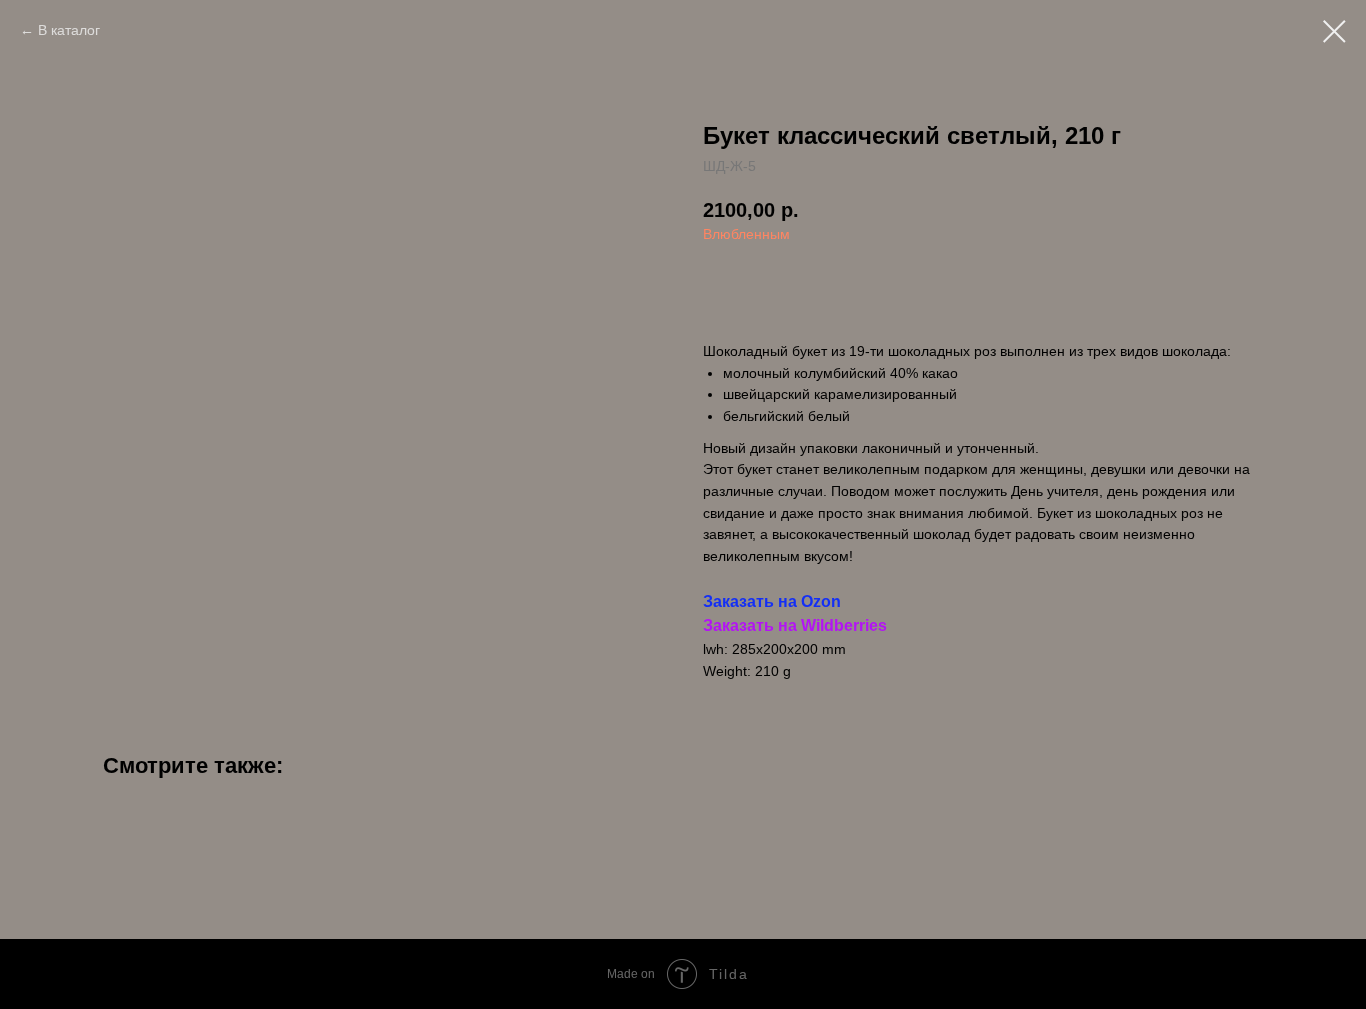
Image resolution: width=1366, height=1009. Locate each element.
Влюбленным (746, 234)
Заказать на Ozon (772, 601)
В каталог (69, 30)
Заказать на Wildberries (795, 625)
